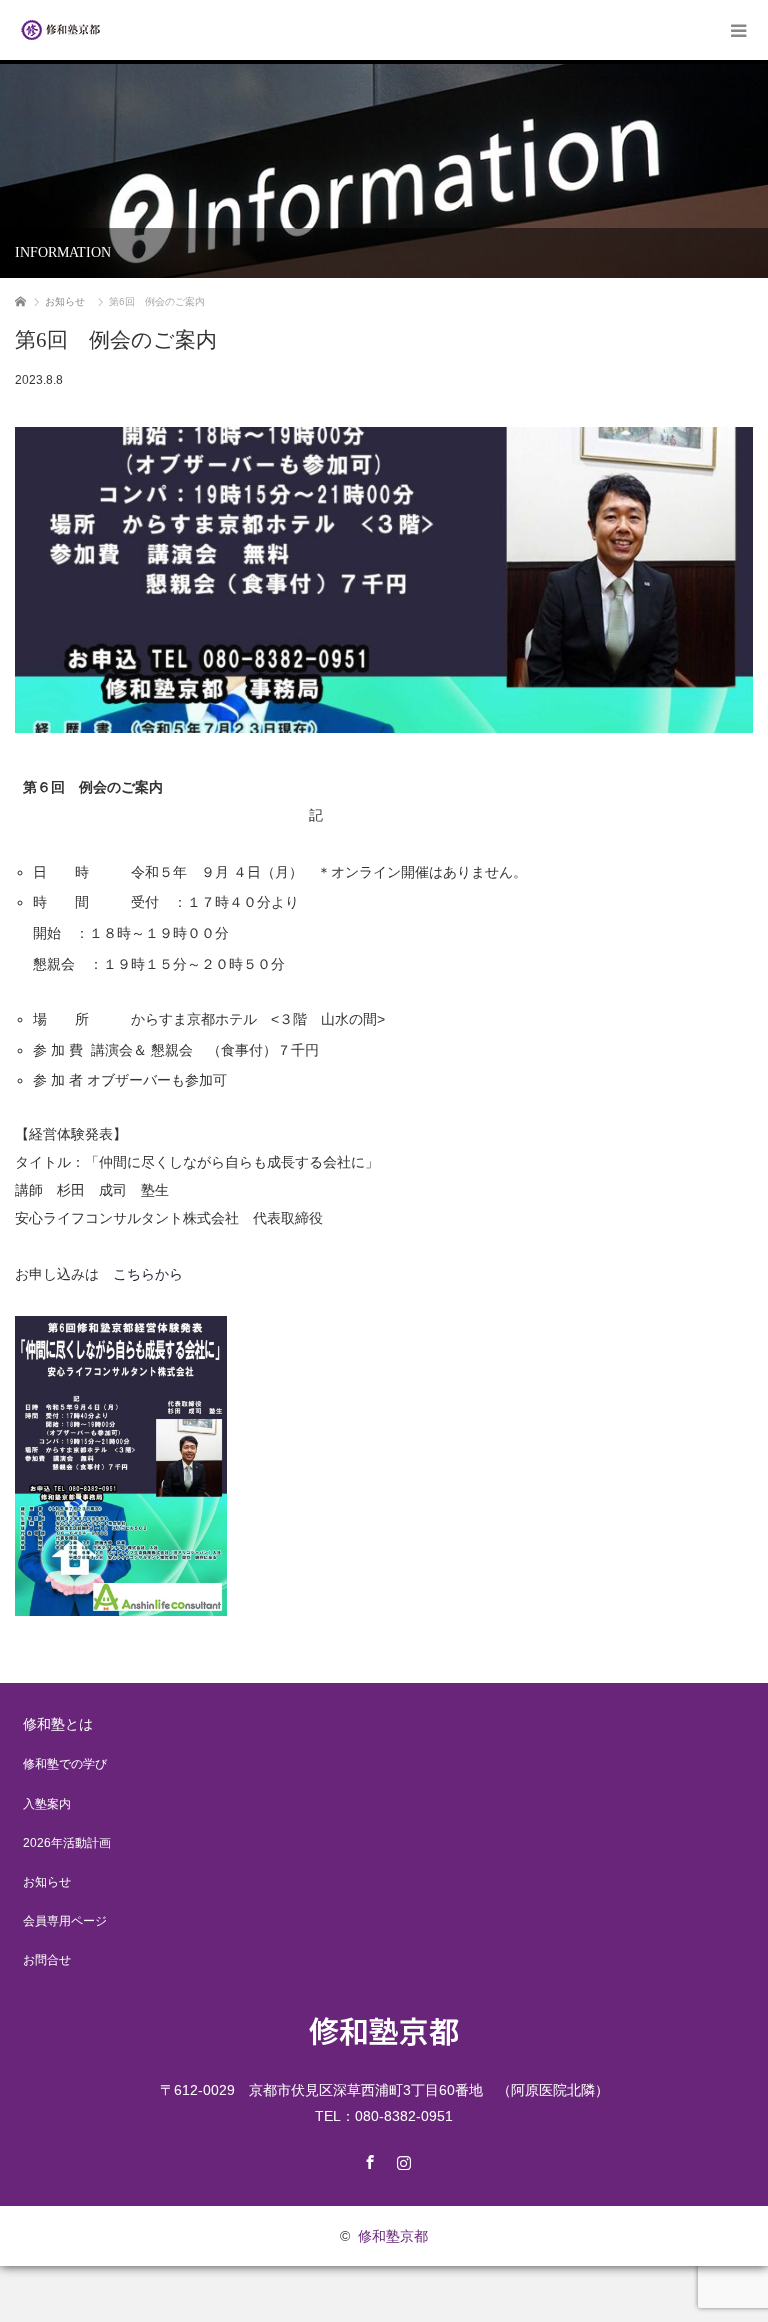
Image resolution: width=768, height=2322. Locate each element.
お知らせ (47, 1882)
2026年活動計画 (67, 1843)
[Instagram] (401, 2159)
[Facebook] (367, 2159)
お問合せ (47, 1960)
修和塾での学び (65, 1764)
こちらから (148, 1274)
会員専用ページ (65, 1921)
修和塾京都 (384, 2030)
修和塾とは (58, 1724)
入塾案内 (47, 1804)
